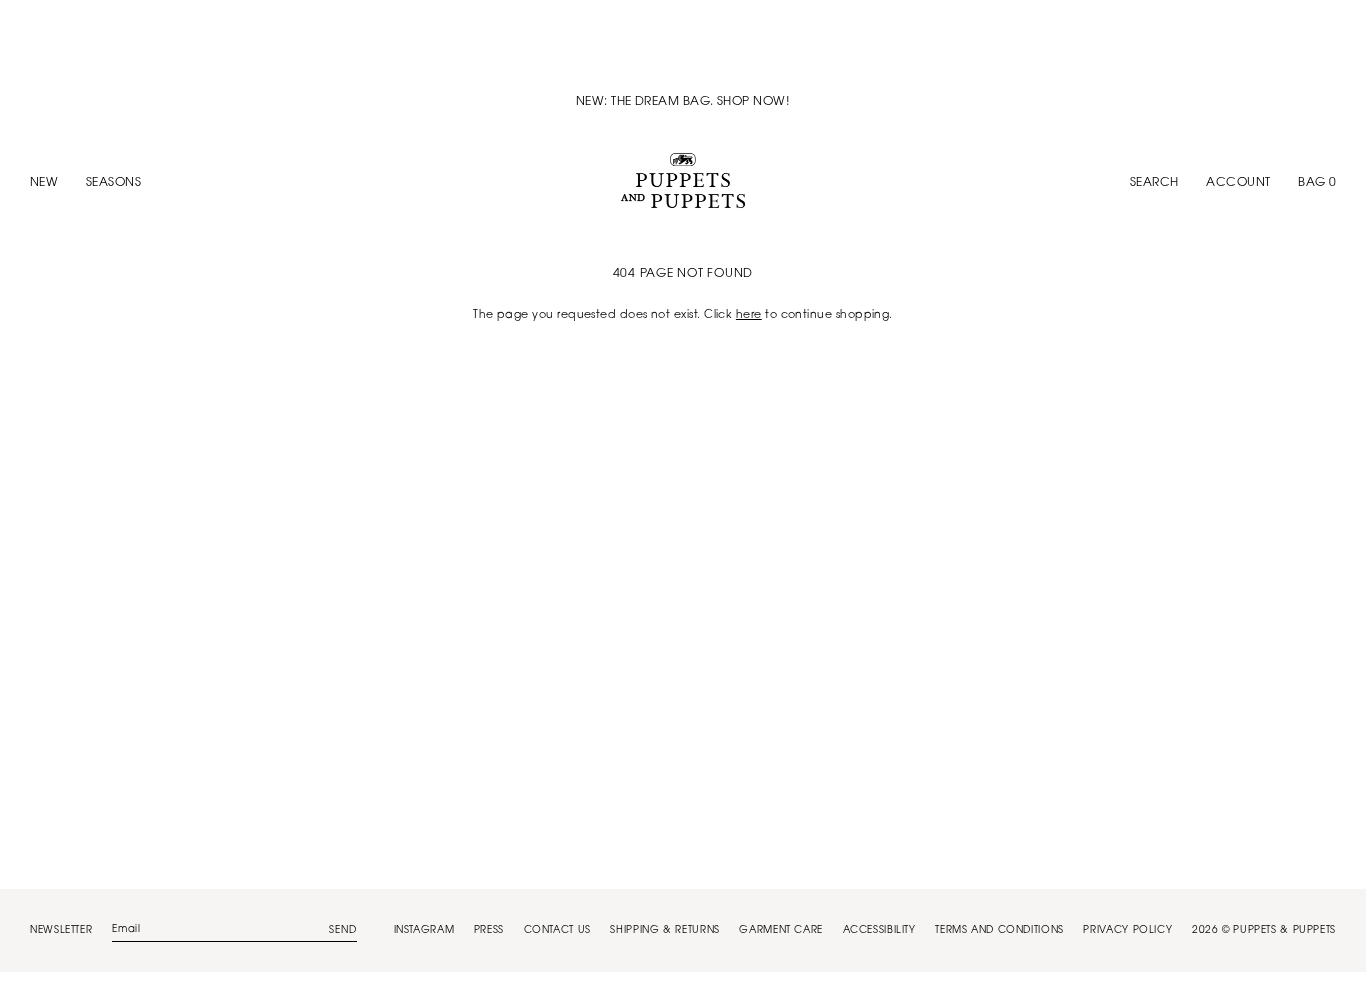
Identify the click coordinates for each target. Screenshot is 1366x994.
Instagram (424, 931)
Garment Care (781, 931)
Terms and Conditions (999, 931)
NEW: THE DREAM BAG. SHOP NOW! (683, 102)
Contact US (557, 931)
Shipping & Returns (664, 931)
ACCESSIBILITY (879, 931)
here (749, 315)
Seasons (113, 183)
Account (1238, 183)
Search (1154, 183)
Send (343, 931)
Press (489, 931)
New (44, 183)
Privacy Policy (1127, 931)
